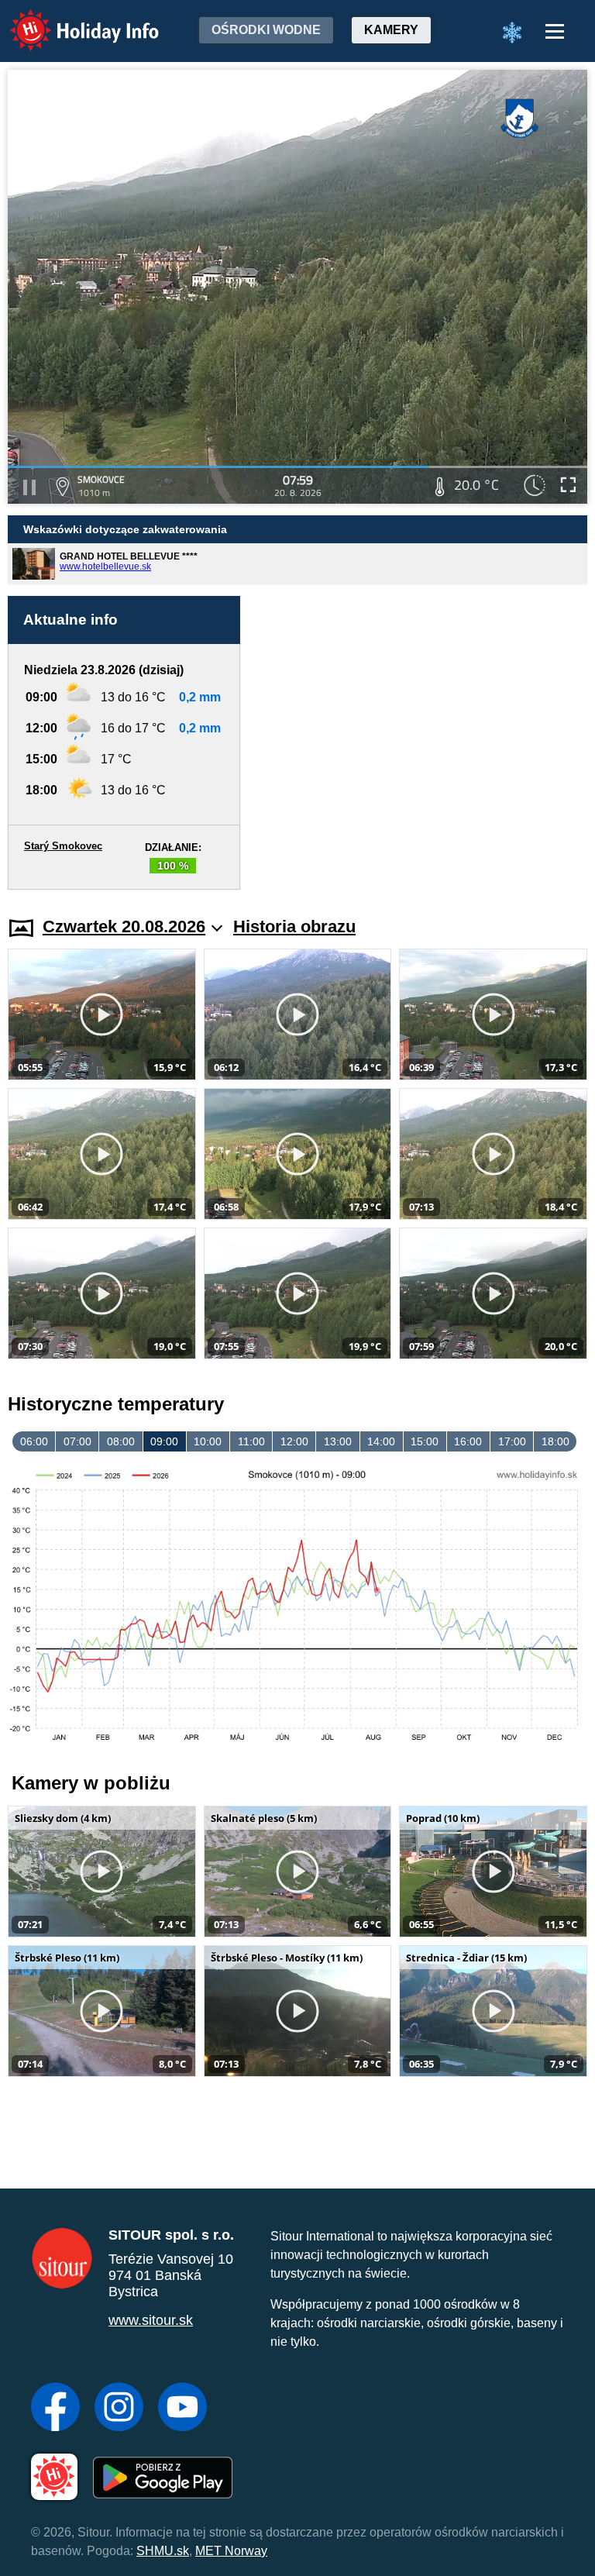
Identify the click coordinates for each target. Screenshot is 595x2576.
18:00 (555, 1441)
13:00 (338, 1441)
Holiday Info (70, 20)
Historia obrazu (294, 926)
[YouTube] (182, 2409)
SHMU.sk (163, 2551)
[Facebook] (55, 2409)
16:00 (468, 1441)
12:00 (294, 1441)
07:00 (77, 1441)
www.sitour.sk (151, 2320)
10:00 (208, 1441)
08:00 (121, 1441)
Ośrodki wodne (266, 30)
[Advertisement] (421, 743)
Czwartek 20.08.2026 (124, 926)
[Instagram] (119, 2409)
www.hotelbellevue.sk (105, 567)
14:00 (381, 1441)
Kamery (391, 30)
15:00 (425, 1441)
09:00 (164, 1441)
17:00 (512, 1441)
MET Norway (231, 2551)
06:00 (34, 1441)
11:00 (251, 1441)
